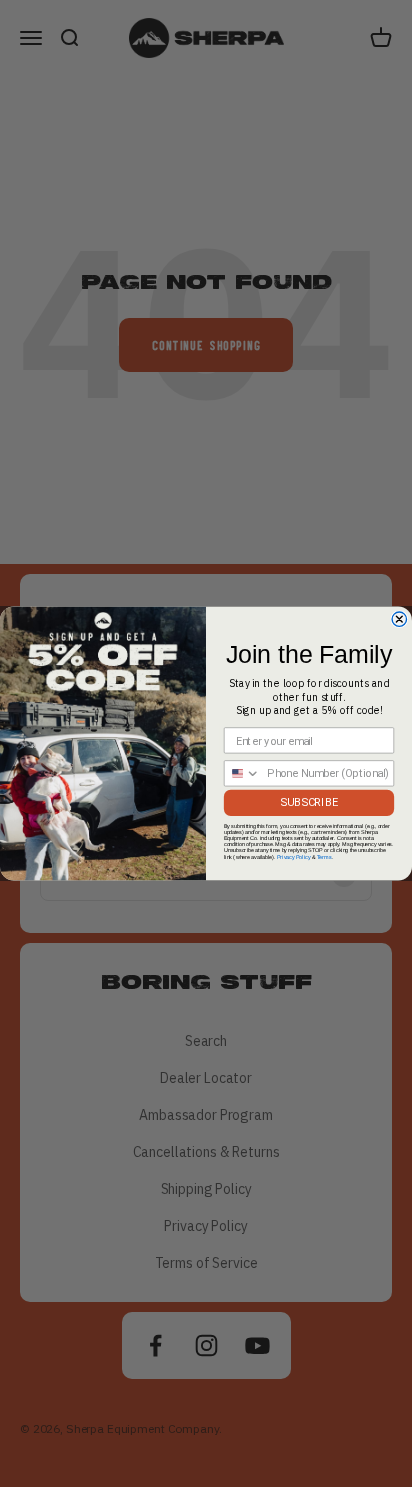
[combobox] (243, 773)
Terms (324, 857)
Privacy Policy (294, 857)
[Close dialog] (399, 619)
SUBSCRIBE (309, 802)
